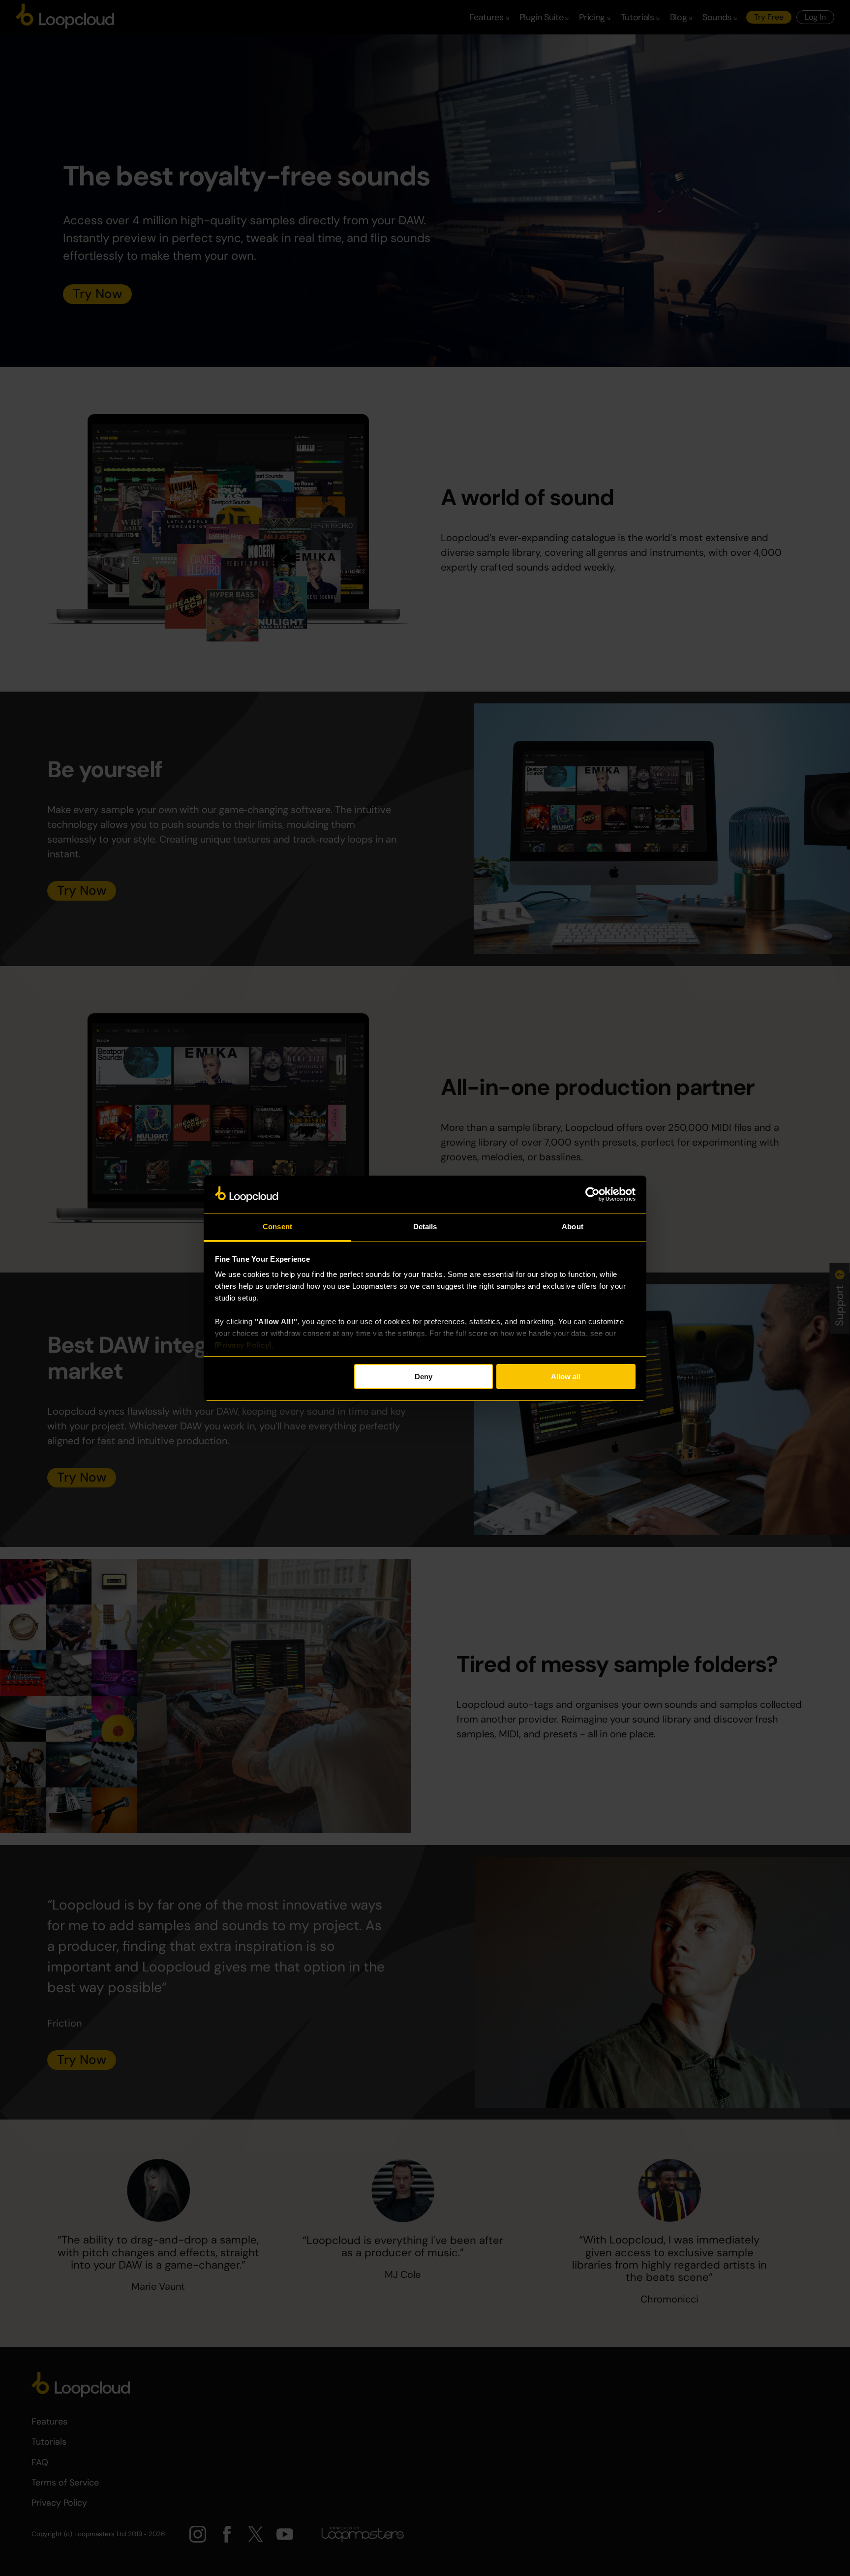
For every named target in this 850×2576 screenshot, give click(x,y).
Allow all (566, 1377)
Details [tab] (425, 1227)
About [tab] (573, 1227)
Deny (424, 1377)
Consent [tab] (277, 1227)
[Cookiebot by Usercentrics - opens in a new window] (592, 1194)
